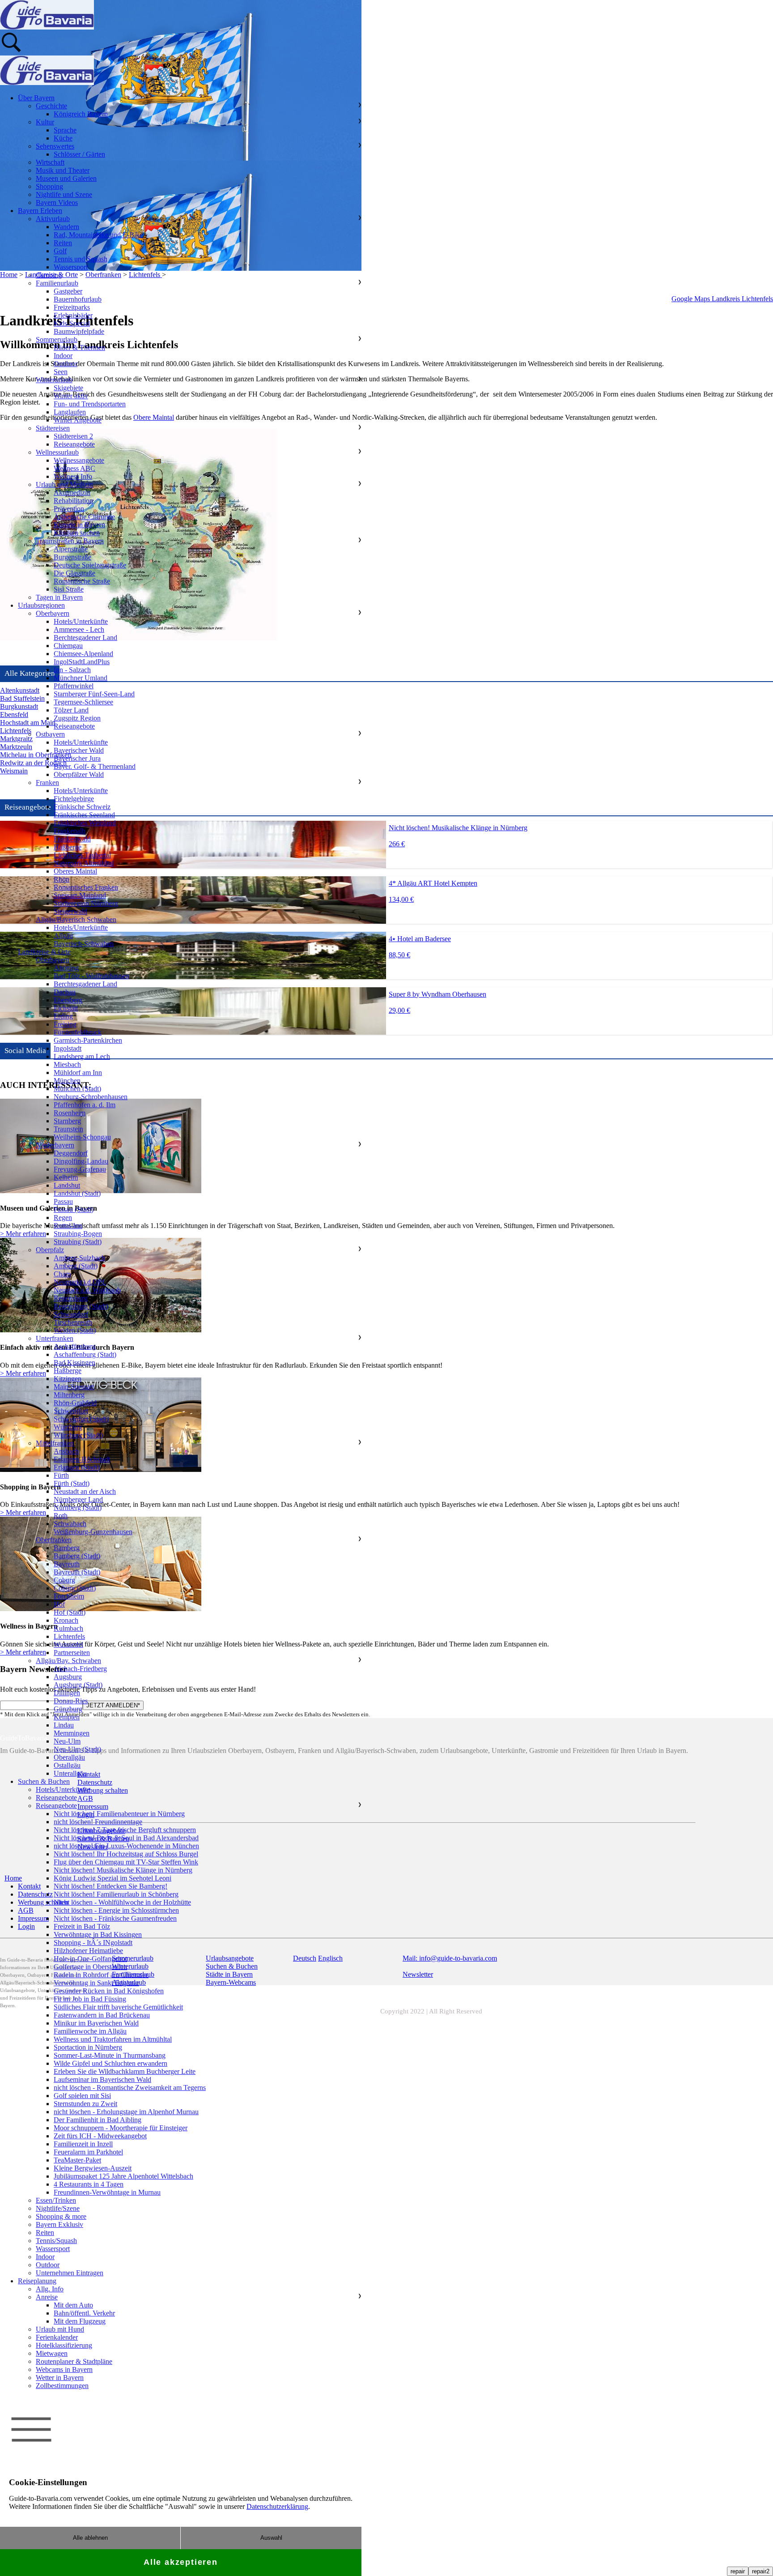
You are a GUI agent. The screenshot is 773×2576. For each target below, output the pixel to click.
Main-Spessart (74, 1387)
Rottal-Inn (68, 1226)
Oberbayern (53, 613)
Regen (63, 1218)
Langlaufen (70, 412)
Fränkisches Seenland (84, 815)
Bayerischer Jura (77, 758)
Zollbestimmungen (62, 2386)
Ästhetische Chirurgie (84, 517)
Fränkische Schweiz (82, 807)
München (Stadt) (77, 1089)
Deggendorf (71, 1153)
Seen (61, 372)
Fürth (61, 1475)
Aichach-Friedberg (80, 1669)
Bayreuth (67, 1564)
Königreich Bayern (81, 114)
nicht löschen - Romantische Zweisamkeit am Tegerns (130, 2088)
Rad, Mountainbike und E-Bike (98, 235)
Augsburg (68, 1677)
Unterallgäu (70, 1773)
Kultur (45, 122)
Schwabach (70, 1524)
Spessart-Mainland (80, 895)
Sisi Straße (69, 589)
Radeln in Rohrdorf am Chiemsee (101, 1975)
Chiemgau (68, 646)
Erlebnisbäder (73, 315)
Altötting (66, 968)
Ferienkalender (57, 2337)
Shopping (49, 186)
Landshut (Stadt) (77, 1193)
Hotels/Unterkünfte (81, 621)
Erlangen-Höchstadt (82, 1459)
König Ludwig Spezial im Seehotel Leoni (113, 1878)
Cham (62, 1274)
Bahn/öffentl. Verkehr (84, 2313)
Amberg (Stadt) (76, 1266)
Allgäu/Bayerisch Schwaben (76, 919)
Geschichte (51, 106)
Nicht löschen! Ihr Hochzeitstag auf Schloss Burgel (126, 1854)
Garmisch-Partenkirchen (88, 1040)
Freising (65, 1024)
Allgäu (63, 936)
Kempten (67, 1717)
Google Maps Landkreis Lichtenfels (722, 299)
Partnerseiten (72, 1653)
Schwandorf (71, 1314)
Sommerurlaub (57, 339)
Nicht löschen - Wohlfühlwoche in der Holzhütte (122, 1902)
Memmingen (72, 1733)
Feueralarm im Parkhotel (88, 2152)
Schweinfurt (71, 1411)
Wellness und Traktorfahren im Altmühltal (113, 2039)
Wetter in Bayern (60, 2378)
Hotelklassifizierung (64, 2345)
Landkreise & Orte (44, 952)
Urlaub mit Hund (60, 2329)
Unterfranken (55, 1338)
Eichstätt (66, 1008)
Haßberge (68, 847)
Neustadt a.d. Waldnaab (87, 1290)
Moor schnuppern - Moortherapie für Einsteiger (121, 2128)
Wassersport (71, 267)
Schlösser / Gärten (79, 154)
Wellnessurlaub (57, 452)
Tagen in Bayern (59, 597)
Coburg (64, 1580)
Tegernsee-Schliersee (83, 702)
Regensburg (71, 1298)
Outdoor (66, 364)
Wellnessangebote (79, 460)
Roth (61, 1516)
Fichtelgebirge (74, 799)
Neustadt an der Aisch (85, 1491)
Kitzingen (68, 1379)
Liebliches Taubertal (82, 855)
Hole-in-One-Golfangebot (90, 1959)
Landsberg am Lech (82, 1056)
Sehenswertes (55, 146)
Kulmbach (68, 1628)
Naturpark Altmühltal (84, 863)
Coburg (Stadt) (75, 1588)
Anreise (47, 2297)
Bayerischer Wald (79, 750)
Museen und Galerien (66, 178)
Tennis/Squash (56, 2241)
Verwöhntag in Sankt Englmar (96, 1983)
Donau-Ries (71, 1701)
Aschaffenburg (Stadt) (85, 1354)
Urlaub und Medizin (64, 484)
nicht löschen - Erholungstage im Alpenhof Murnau (126, 2112)
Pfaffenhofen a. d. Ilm (85, 1105)
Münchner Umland (81, 678)
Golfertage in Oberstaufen (90, 1967)
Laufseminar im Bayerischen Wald (102, 2079)
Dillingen (67, 1693)
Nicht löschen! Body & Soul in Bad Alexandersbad (126, 1838)
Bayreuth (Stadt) (77, 1572)
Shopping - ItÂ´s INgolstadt (93, 1943)
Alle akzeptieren (181, 2562)
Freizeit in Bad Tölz (82, 1926)
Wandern (66, 227)
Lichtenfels (69, 1636)
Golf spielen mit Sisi (82, 2096)
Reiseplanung (37, 2281)
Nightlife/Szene (58, 2208)
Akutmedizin (72, 493)
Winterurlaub (54, 380)
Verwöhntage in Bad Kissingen (98, 1934)
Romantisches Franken (86, 887)
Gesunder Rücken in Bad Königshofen (109, 1991)
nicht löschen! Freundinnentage (98, 1822)
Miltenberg (69, 1395)
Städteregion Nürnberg (86, 903)
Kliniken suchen (77, 533)
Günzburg (68, 1709)
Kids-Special (72, 323)
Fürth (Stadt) (72, 1483)
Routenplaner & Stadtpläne (74, 2361)
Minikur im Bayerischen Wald (96, 2023)
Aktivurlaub (53, 219)
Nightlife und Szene (64, 194)
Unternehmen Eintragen (70, 2273)
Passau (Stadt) (74, 1209)
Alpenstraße (71, 549)
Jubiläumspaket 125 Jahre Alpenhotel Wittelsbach (123, 2176)
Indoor (63, 356)
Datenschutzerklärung (277, 2506)
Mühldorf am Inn (78, 1073)
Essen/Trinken (56, 2200)
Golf (60, 251)
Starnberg (67, 1121)
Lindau (64, 1725)
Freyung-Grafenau (80, 1169)
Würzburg (68, 1427)
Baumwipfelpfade (79, 331)
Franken (47, 783)
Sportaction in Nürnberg (88, 2047)
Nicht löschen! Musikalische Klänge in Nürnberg (123, 1870)
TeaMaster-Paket (77, 2160)
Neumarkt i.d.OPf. (80, 1282)
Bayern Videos (57, 203)
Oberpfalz (50, 1250)
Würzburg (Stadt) (78, 1435)
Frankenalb (70, 831)
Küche (63, 138)
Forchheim (69, 1596)
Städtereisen (53, 428)
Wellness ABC (74, 468)
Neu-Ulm (67, 1741)
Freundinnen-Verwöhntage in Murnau (107, 2192)
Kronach (66, 1620)
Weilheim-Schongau (82, 1137)
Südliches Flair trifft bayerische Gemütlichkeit (118, 2007)
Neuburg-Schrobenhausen (91, 1097)
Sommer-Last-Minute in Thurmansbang (110, 2055)
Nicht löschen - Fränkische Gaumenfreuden (115, 1918)
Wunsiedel (68, 1644)
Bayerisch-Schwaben (84, 944)
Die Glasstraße (74, 573)
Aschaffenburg (75, 1346)
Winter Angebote (78, 420)
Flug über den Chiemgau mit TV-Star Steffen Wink (126, 1862)
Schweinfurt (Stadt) (81, 1419)
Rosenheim (70, 1113)
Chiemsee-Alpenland (83, 654)
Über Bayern (36, 98)
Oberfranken (54, 1540)
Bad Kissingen (74, 1363)
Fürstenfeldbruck (78, 1032)
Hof (59, 1604)
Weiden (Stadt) (75, 1330)
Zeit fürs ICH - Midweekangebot (100, 2136)
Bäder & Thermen (79, 348)
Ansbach (66, 1451)
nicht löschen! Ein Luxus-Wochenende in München (126, 1846)
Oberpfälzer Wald (79, 774)
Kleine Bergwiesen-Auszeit (93, 2168)
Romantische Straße (82, 581)
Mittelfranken (55, 1443)
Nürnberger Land (78, 1499)
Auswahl (271, 2538)
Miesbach (67, 1064)
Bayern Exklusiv (59, 2224)
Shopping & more (61, 2216)
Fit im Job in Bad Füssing (90, 1999)
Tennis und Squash (81, 259)
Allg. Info (50, 2289)
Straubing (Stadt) (78, 1242)
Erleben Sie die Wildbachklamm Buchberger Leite (125, 2071)
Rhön (62, 879)
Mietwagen (52, 2353)
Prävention (69, 509)
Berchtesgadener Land (85, 638)
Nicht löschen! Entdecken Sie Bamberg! (110, 1886)
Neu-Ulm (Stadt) (77, 1749)
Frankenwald (72, 839)
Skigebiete (68, 388)
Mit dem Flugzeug (80, 2321)
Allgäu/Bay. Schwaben (68, 1661)
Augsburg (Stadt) (78, 1685)
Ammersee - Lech (79, 629)
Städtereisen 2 (73, 436)
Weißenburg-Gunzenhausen (93, 1532)
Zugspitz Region (77, 718)
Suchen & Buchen (44, 1781)
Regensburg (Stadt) (81, 1306)
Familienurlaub (57, 283)
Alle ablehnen (90, 2538)
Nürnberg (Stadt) (78, 1508)
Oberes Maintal (75, 871)
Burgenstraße (72, 557)
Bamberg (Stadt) (77, 1556)
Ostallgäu (67, 1765)
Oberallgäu (69, 1757)
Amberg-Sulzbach (79, 1258)
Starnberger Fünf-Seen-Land (94, 694)
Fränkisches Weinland (85, 823)
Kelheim (66, 1177)
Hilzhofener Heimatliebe (88, 1951)
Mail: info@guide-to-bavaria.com (450, 1958)
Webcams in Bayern (64, 2369)
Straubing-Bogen (78, 1234)
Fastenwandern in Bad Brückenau (102, 2015)
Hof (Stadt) (70, 1612)
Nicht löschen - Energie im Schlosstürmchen (116, 1910)
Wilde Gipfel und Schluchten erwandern (110, 2063)
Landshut (67, 1185)
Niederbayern (55, 1145)
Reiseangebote (74, 444)
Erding (63, 1016)
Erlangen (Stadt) (77, 1467)
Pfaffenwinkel (74, 686)
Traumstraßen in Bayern (70, 541)
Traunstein (68, 1129)
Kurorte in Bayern (79, 525)
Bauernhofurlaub (78, 299)
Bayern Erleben (40, 211)
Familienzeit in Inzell (83, 2144)
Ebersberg (68, 1000)
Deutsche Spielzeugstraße (90, 565)
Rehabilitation (73, 501)
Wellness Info (73, 476)
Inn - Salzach (72, 670)
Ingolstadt (68, 1048)
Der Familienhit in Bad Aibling (98, 2120)
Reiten (63, 243)
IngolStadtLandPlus (82, 662)
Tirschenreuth (73, 1322)
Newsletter (418, 1974)
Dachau (65, 992)
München (67, 1081)
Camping (49, 275)
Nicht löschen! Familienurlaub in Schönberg (116, 1894)
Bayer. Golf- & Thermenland (95, 766)
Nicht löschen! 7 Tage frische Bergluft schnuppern (125, 1830)
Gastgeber (68, 291)
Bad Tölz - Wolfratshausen (91, 976)
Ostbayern (50, 734)
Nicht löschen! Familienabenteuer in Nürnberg (119, 1814)
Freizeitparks (72, 307)
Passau (63, 1201)
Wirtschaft (50, 162)
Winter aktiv (71, 396)
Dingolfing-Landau (81, 1161)
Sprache (65, 130)
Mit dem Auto (73, 2305)
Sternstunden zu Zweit (85, 2104)
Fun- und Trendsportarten (90, 404)
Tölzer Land (71, 710)
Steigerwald (70, 911)
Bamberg (67, 1548)
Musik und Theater (63, 170)
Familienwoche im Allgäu (90, 2031)
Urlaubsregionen (41, 605)
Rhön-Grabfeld (75, 1403)
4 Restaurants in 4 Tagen (89, 2184)
